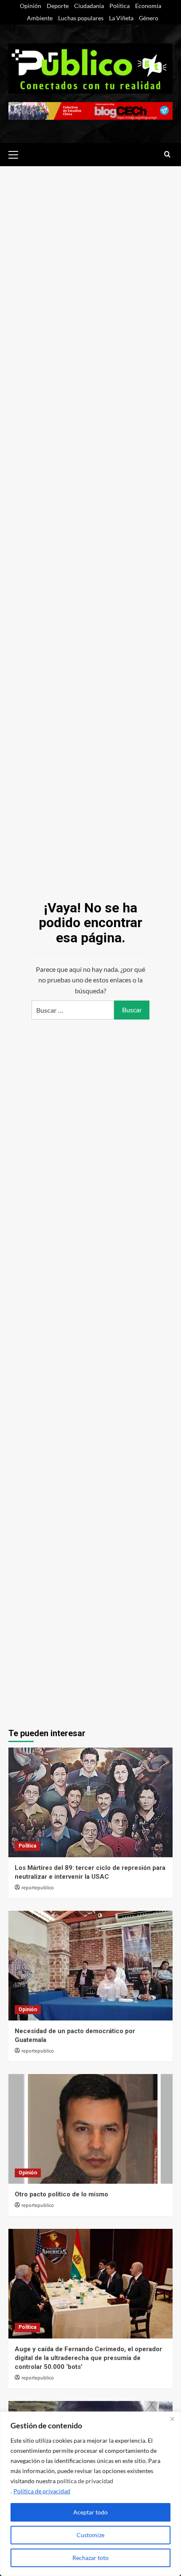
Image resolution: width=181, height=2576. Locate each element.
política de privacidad (85, 2481)
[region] (90, 2494)
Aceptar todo (90, 2512)
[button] (17, 154)
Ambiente (40, 18)
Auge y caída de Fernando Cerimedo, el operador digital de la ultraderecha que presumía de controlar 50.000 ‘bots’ (88, 2358)
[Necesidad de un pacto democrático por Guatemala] (90, 1966)
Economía (148, 6)
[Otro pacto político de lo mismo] (90, 2129)
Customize (90, 2535)
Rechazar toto (90, 2558)
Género (149, 18)
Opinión (31, 6)
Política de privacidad (42, 2491)
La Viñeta (121, 18)
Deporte (58, 6)
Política (120, 6)
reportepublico (38, 1888)
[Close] (172, 2419)
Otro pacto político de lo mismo (61, 2194)
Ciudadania (89, 6)
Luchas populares (81, 18)
